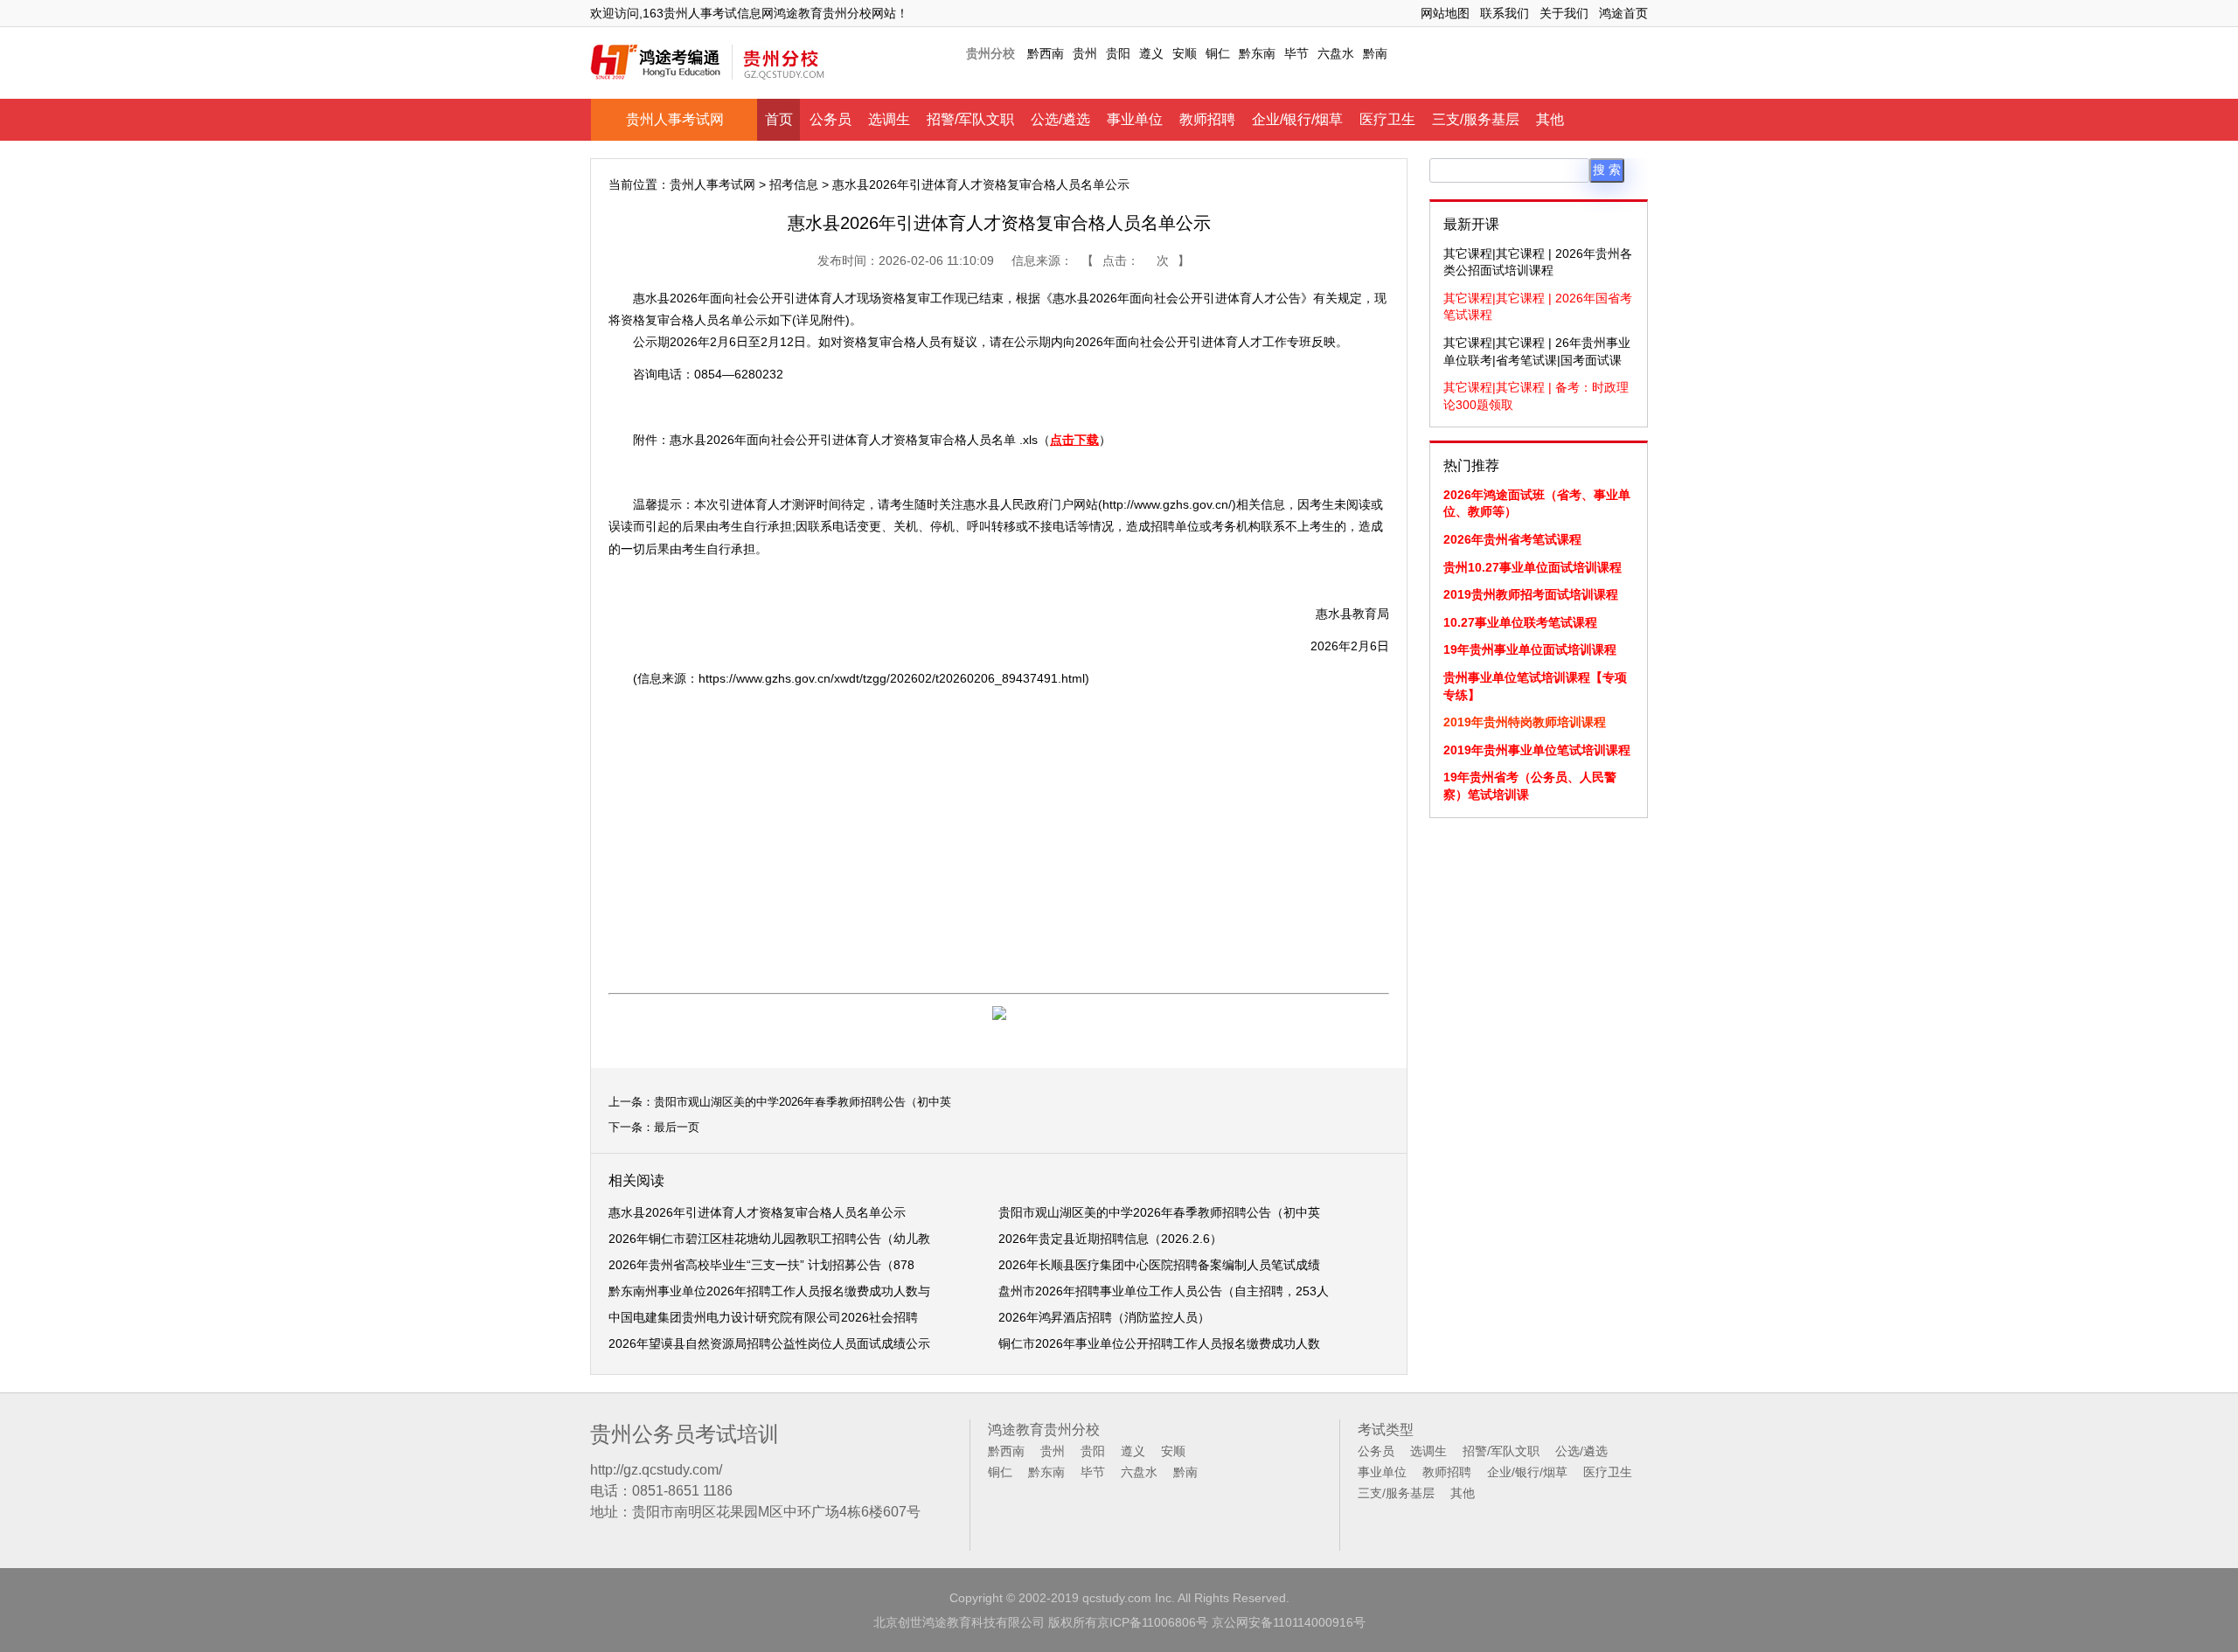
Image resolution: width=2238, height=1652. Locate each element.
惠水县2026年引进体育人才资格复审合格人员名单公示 (757, 1212)
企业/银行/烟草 (1297, 119)
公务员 (831, 119)
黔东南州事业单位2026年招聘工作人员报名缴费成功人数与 (769, 1291)
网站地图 (1445, 13)
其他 (1550, 119)
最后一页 (677, 1127)
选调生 (889, 119)
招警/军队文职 (970, 119)
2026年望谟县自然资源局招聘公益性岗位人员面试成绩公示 (769, 1343)
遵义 (1151, 53)
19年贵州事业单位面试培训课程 (1530, 649)
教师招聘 (1207, 119)
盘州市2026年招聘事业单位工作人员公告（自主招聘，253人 (1164, 1291)
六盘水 (1336, 53)
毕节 (1296, 53)
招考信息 (794, 184)
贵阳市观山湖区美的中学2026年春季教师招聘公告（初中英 (803, 1102)
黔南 (1375, 53)
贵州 (1085, 53)
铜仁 (1218, 53)
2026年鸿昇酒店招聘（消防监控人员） (1104, 1317)
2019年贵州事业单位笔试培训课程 (1537, 750)
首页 (779, 119)
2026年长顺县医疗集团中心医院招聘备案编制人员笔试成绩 (1159, 1265)
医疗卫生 (1387, 119)
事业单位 (1135, 119)
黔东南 (1257, 53)
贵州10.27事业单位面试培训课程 (1533, 567)
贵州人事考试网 (675, 119)
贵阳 (1118, 53)
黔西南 (1046, 53)
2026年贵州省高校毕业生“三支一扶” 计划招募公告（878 (761, 1265)
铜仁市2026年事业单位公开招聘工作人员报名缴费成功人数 (1159, 1343)
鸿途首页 (1623, 13)
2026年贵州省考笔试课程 (1512, 539)
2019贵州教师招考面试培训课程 (1531, 594)
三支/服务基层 (1476, 119)
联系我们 (1505, 13)
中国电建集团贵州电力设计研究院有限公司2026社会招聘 (763, 1317)
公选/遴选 (1060, 119)
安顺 (1185, 53)
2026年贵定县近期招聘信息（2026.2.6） (1110, 1239)
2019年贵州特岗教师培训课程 (1525, 722)
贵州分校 (990, 53)
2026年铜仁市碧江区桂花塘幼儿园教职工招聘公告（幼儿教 (769, 1239)
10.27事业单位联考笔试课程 (1520, 622)
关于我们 (1564, 13)
